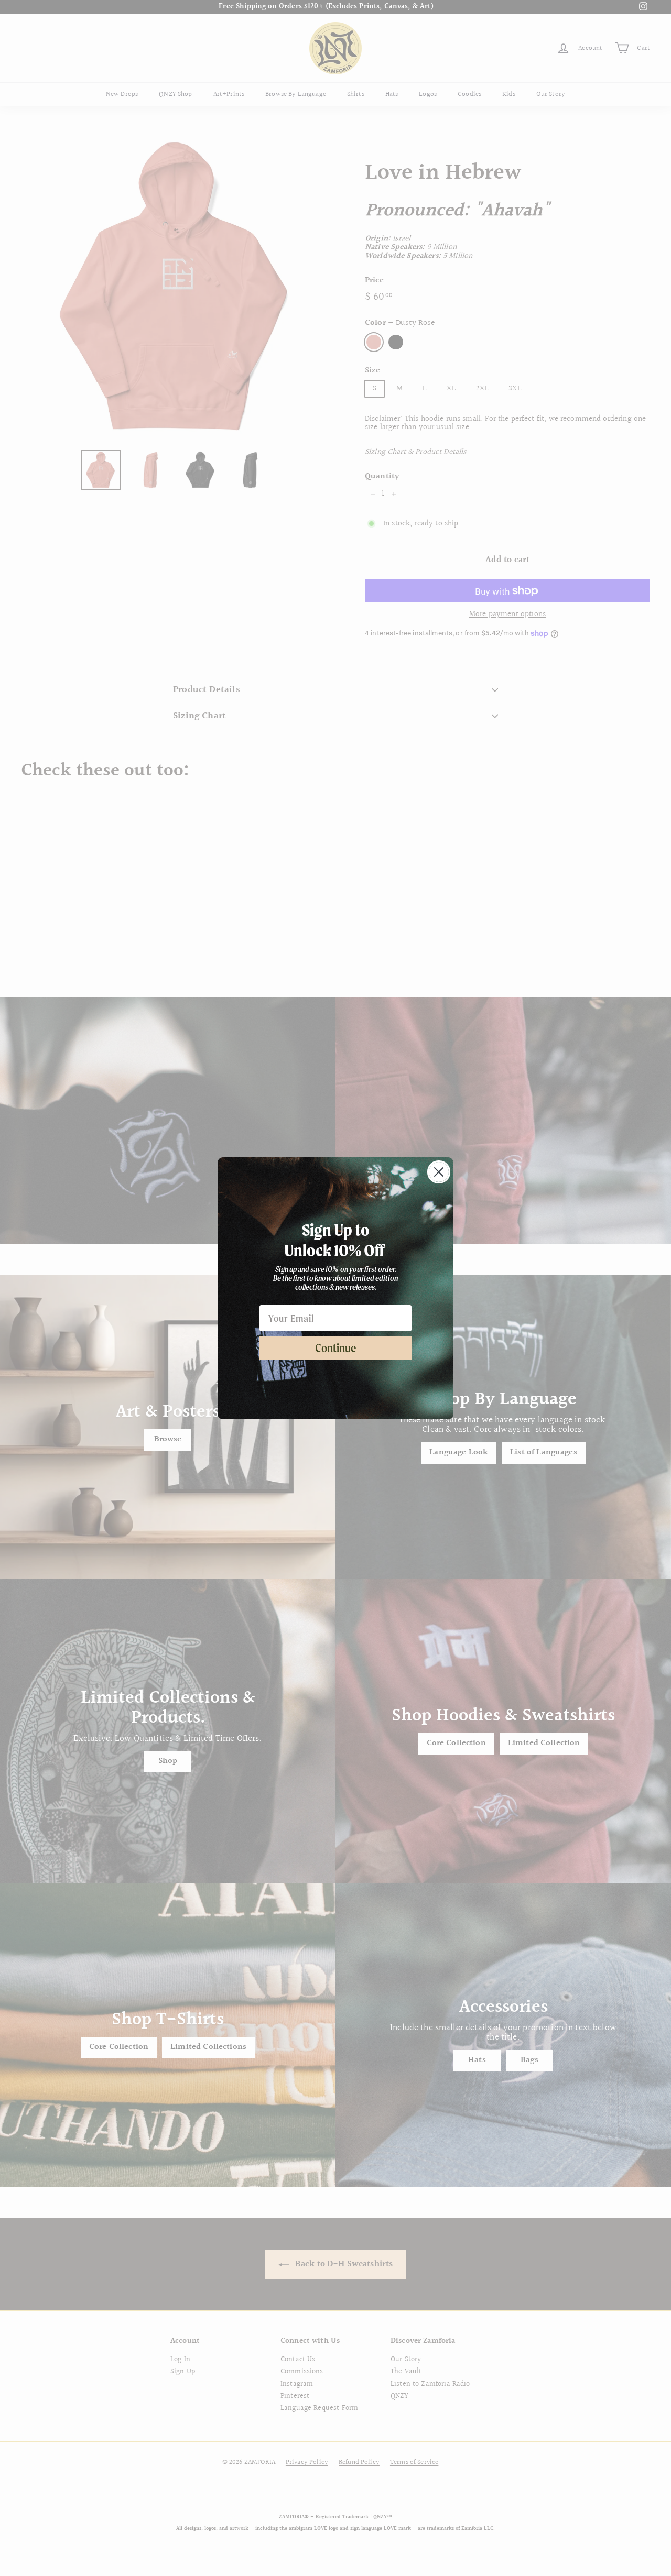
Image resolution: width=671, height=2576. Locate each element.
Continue (336, 1348)
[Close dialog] (439, 1172)
